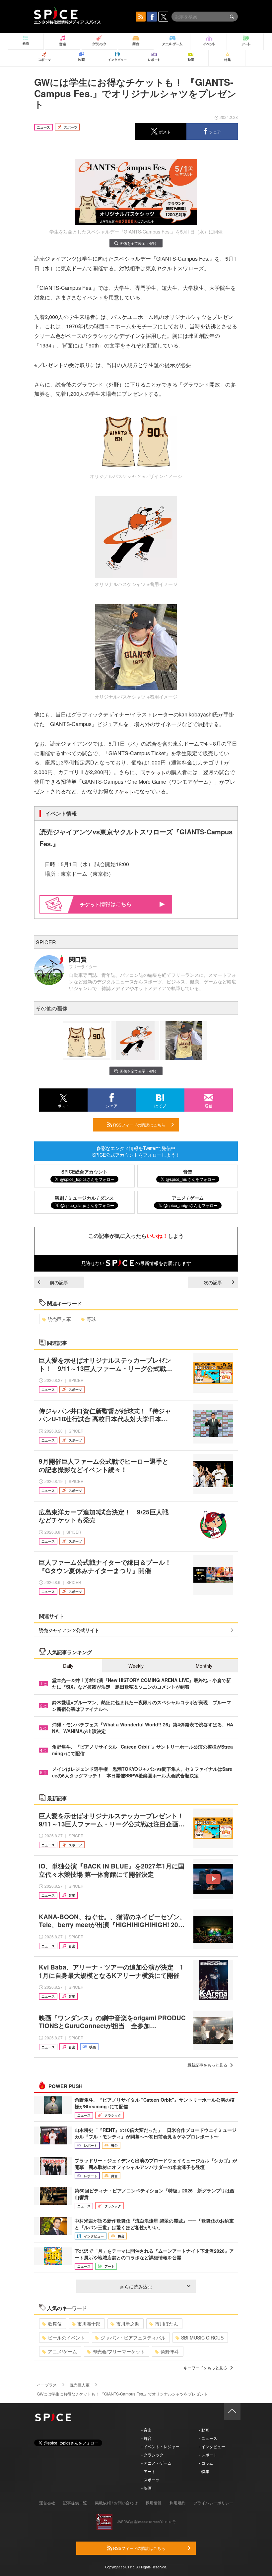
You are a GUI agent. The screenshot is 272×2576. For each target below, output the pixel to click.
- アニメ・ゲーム (156, 2463)
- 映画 (146, 2488)
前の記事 (59, 1282)
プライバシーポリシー (213, 2503)
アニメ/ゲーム (62, 2351)
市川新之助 (128, 2324)
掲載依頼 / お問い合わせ (116, 2503)
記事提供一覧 (75, 2503)
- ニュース (208, 2438)
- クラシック (152, 2455)
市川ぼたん (167, 2324)
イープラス (47, 2385)
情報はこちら (116, 904)
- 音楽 (146, 2430)
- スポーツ (150, 2479)
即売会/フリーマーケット (119, 2351)
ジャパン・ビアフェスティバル (133, 2338)
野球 (91, 1319)
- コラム (206, 2463)
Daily (68, 1666)
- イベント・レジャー (160, 2446)
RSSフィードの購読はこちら (139, 1125)
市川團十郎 (89, 2324)
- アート (148, 2471)
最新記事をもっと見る (207, 2065)
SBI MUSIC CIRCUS (202, 2338)
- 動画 (204, 2430)
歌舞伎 (55, 2324)
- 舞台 (146, 2438)
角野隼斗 (170, 2351)
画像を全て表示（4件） (139, 243)
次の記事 (213, 1282)
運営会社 (47, 2503)
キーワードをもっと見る (205, 2367)
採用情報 (154, 2503)
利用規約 (177, 2503)
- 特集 (204, 2471)
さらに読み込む (136, 2287)
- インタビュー (212, 2446)
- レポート (208, 2455)
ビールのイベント (66, 2338)
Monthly (204, 1666)
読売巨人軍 (59, 1319)
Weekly (136, 1666)
